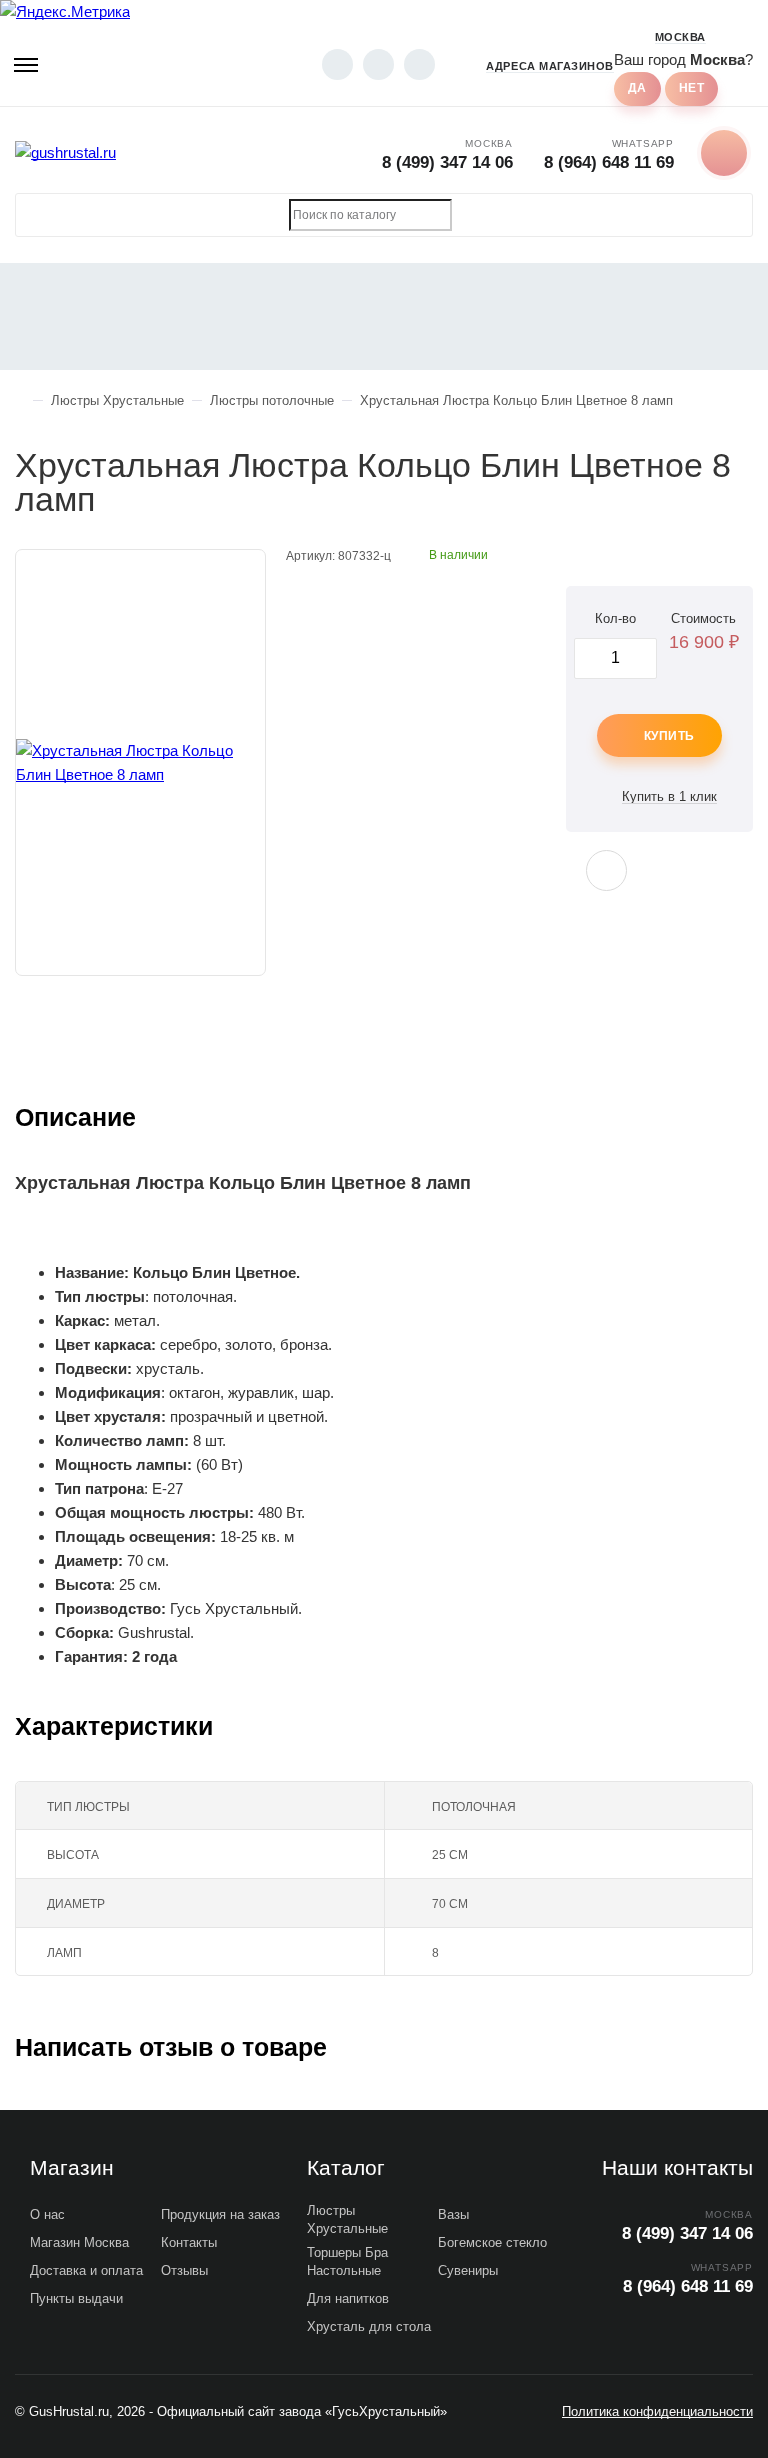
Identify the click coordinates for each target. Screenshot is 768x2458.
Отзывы (184, 2270)
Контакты (189, 2242)
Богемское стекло (492, 2242)
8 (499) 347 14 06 (447, 162)
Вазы (453, 2214)
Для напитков (348, 2298)
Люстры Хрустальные (347, 2219)
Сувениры (468, 2270)
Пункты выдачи (76, 2298)
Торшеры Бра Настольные (347, 2261)
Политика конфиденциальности (657, 2411)
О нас (47, 2214)
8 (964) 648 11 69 (609, 162)
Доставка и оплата (86, 2270)
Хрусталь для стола (369, 2326)
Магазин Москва (79, 2242)
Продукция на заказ (220, 2214)
